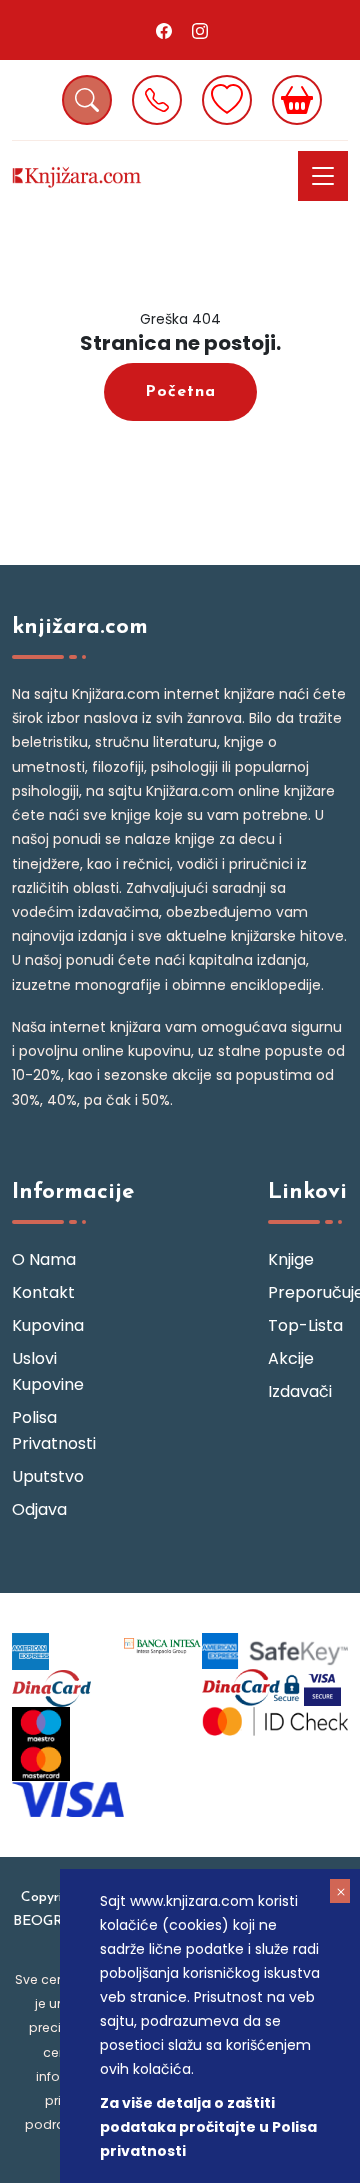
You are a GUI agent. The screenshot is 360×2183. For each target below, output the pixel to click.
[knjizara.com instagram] (200, 30)
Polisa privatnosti (52, 1430)
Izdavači (300, 1391)
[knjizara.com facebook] (164, 30)
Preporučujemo (308, 1292)
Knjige (291, 1259)
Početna (180, 392)
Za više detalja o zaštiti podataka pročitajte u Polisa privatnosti (208, 2127)
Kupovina (48, 1325)
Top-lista (305, 1325)
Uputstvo (48, 1476)
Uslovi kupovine (48, 1371)
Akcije (291, 1358)
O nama (44, 1259)
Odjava (39, 1509)
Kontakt (43, 1292)
